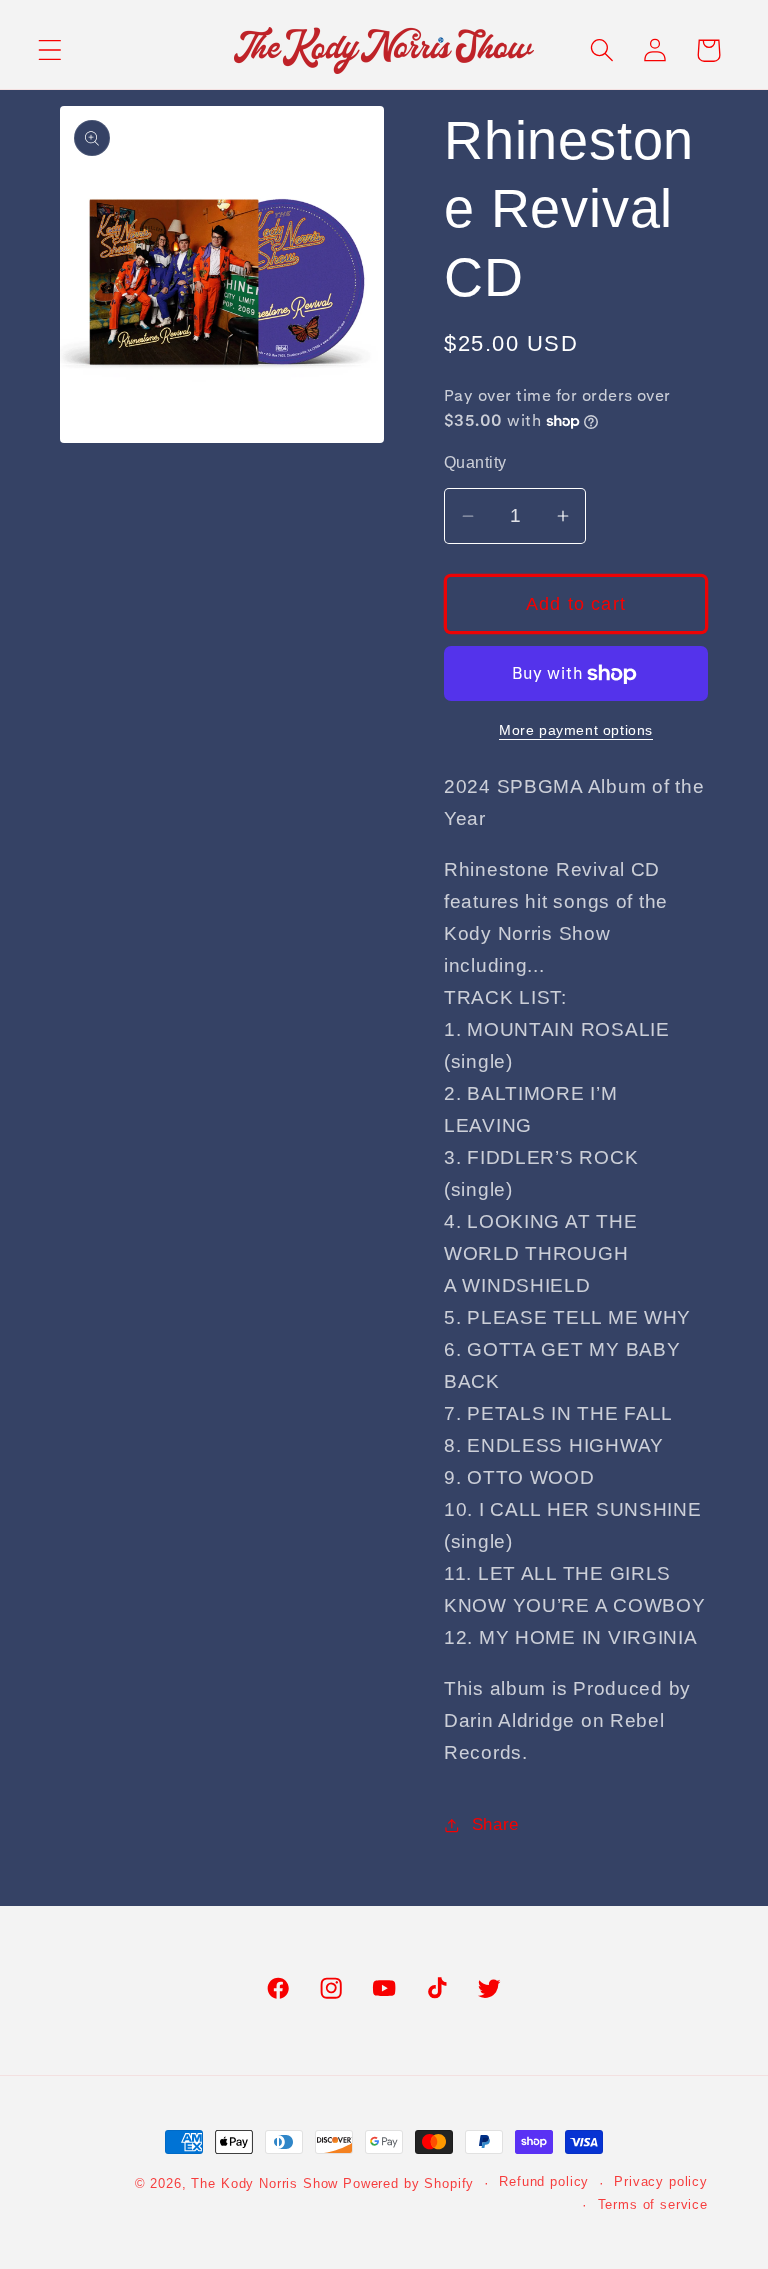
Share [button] (495, 1824)
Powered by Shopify (408, 2183)
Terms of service (653, 2204)
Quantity (475, 462)
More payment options (576, 730)
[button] (50, 50)
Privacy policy (661, 2181)
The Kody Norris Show (264, 2183)
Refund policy (544, 2181)
